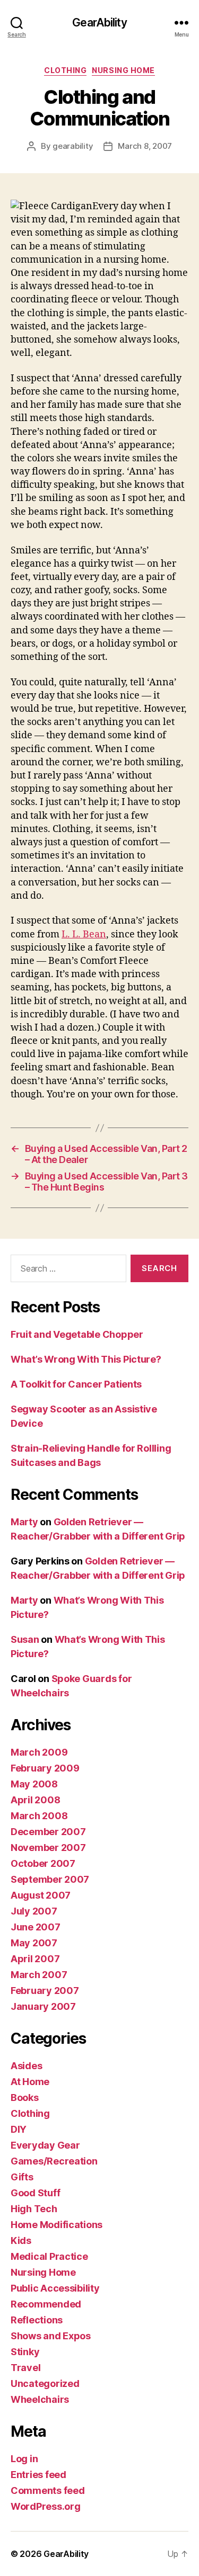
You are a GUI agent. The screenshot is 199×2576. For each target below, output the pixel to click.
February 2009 (45, 1768)
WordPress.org (46, 2506)
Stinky (25, 2352)
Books (25, 2098)
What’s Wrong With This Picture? (86, 1359)
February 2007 (45, 1991)
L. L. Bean (84, 934)
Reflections (37, 2320)
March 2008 (39, 1816)
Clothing (65, 70)
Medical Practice (49, 2256)
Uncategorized (45, 2383)
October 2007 (43, 1863)
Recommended (46, 2304)
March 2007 (39, 1975)
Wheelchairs (40, 2399)
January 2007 (43, 2006)
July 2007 (34, 1911)
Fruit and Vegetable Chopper (77, 1334)
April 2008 (35, 1800)
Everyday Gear (45, 2145)
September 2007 (50, 1879)
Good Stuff (35, 2193)
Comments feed (48, 2490)
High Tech (34, 2209)
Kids (21, 2240)
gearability (73, 146)
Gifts (22, 2177)
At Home (30, 2082)
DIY (19, 2129)
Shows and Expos (51, 2336)
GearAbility (99, 23)
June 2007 (36, 1927)
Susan (25, 1639)
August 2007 (41, 1895)
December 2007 (48, 1832)
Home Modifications (57, 2225)
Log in (24, 2459)
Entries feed (38, 2475)
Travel (25, 2368)
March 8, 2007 (145, 146)
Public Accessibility (55, 2288)
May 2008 (34, 1784)
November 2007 (48, 1848)
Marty (24, 1522)
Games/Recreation (54, 2161)
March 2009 (39, 1752)
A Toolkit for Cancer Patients (76, 1384)
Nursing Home (123, 70)
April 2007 (35, 1959)
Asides (26, 2066)
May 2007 (34, 1943)
